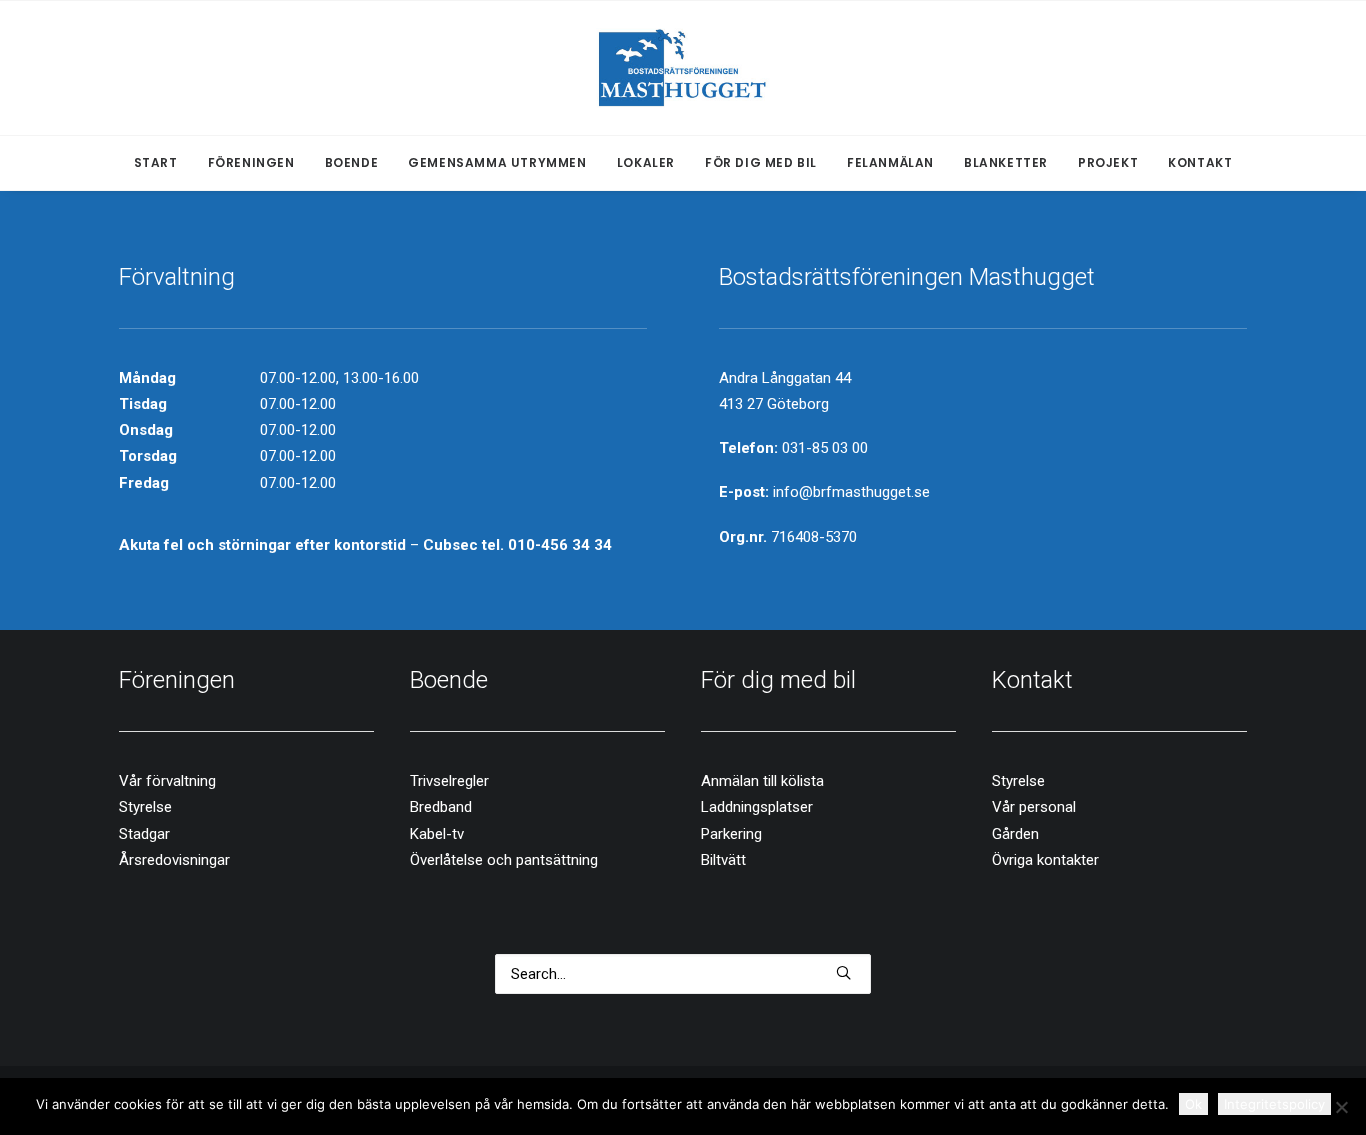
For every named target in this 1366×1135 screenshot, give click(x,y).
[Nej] (1341, 1107)
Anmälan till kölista (762, 781)
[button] (843, 972)
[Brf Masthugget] (683, 68)
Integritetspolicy (1274, 1104)
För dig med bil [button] (761, 162)
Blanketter (1006, 162)
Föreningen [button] (251, 162)
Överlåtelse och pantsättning (504, 860)
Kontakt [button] (1200, 162)
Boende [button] (352, 162)
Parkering (731, 834)
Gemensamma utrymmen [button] (497, 162)
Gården (1015, 834)
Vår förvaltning (167, 781)
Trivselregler (449, 781)
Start (156, 162)
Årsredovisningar (174, 860)
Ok (1193, 1104)
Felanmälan (890, 162)
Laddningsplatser (757, 807)
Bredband (441, 807)
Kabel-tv (437, 834)
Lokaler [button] (646, 162)
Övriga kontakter (1045, 860)
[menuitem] (162, 163)
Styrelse (145, 807)
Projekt (1108, 162)
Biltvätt (723, 860)
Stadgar (144, 834)
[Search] (683, 974)
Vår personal (1034, 807)
